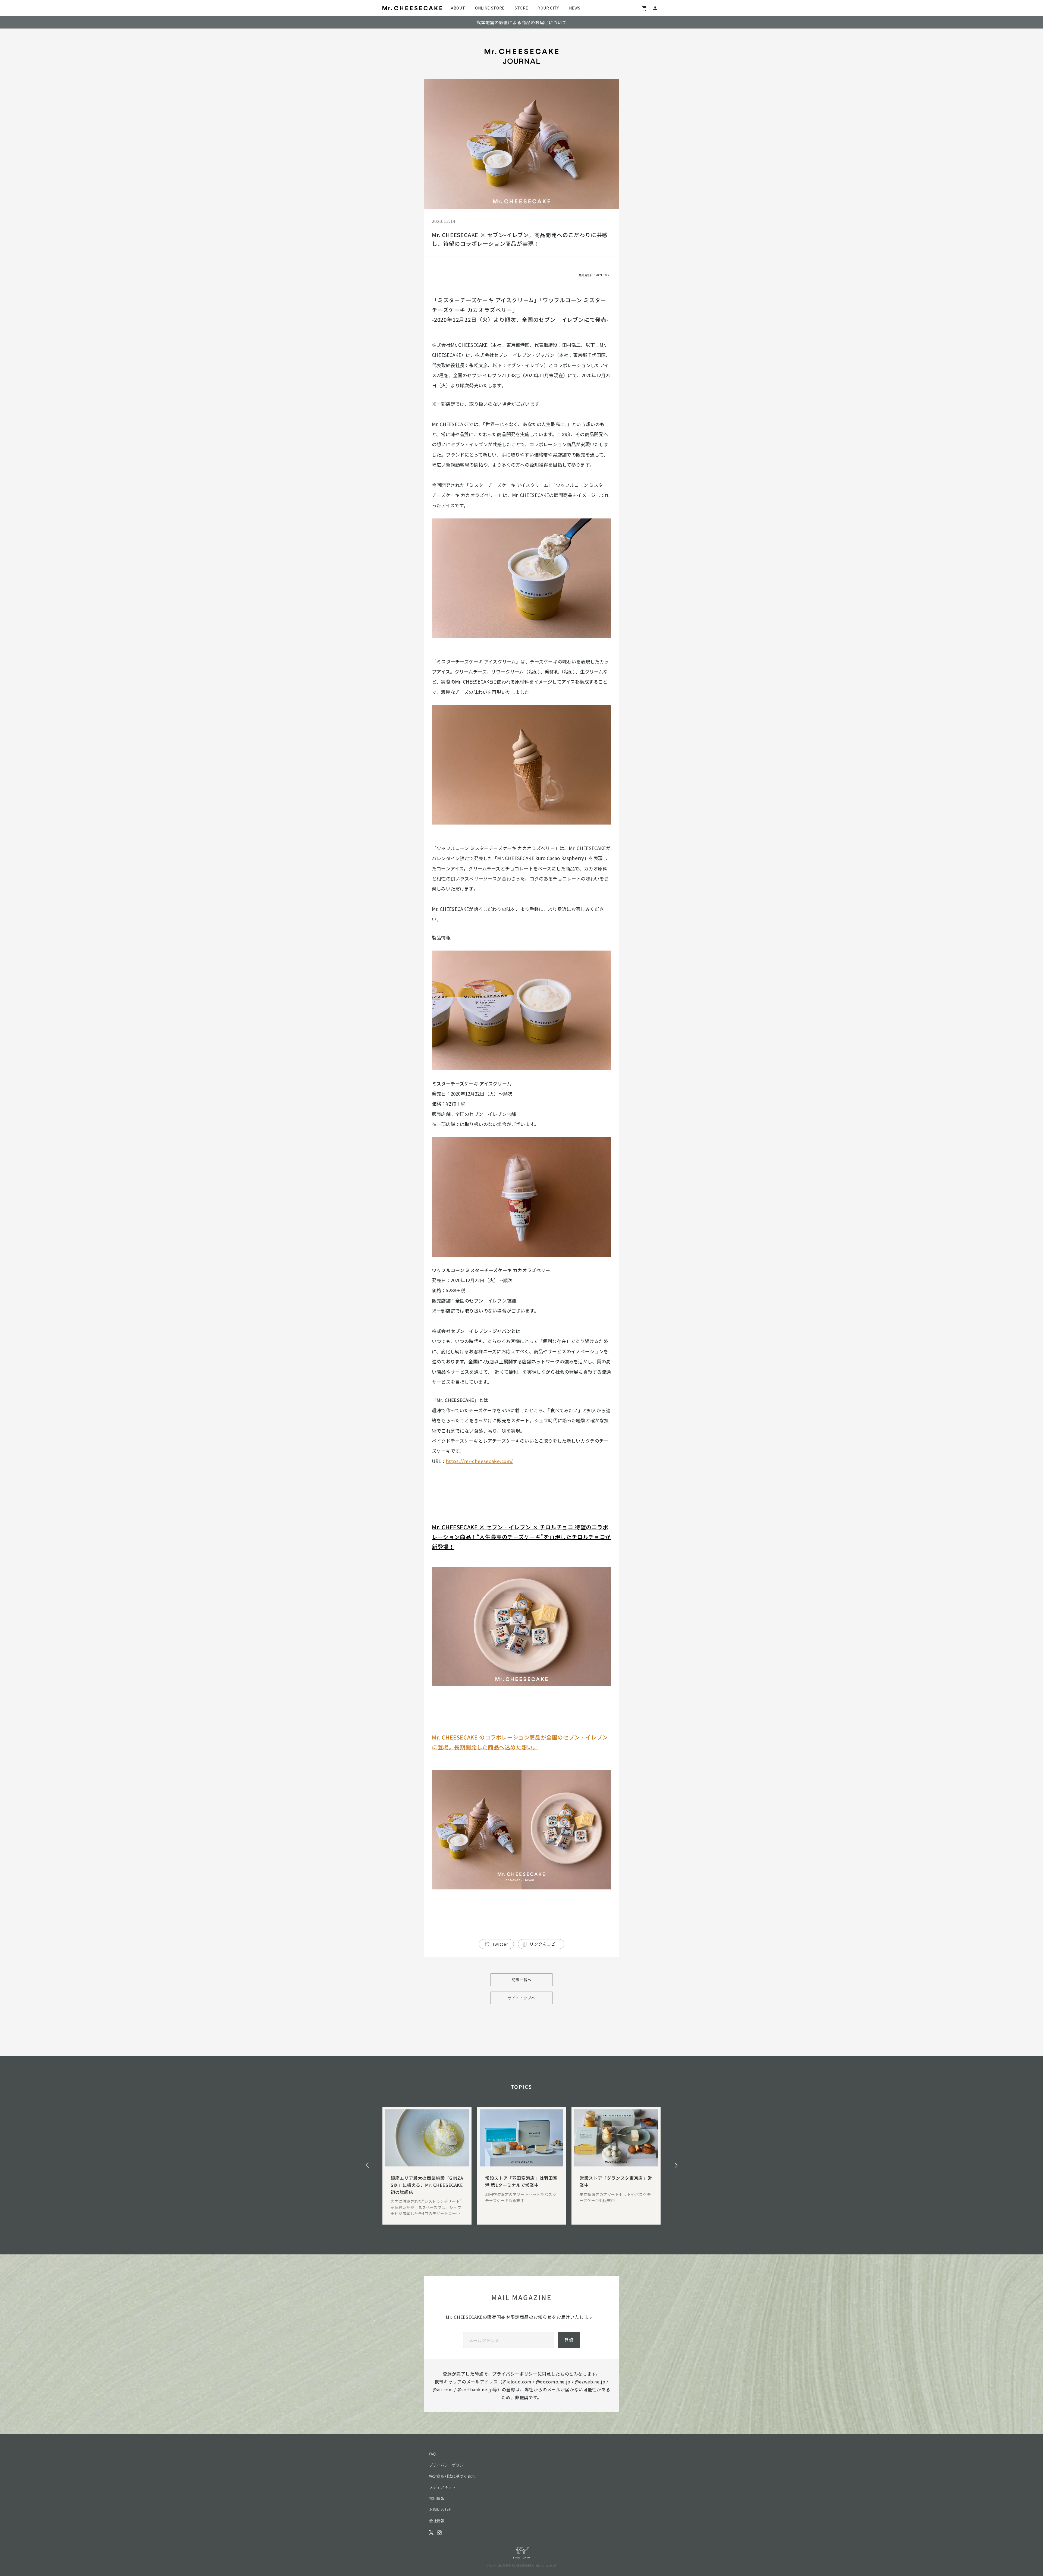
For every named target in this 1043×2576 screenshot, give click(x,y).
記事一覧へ (522, 1980)
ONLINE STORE (490, 8)
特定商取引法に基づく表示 (452, 2476)
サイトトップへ (521, 1998)
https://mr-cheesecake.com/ (480, 1461)
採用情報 (437, 2498)
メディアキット (442, 2487)
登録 (569, 2340)
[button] (367, 2165)
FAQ (432, 2454)
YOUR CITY (549, 8)
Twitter (500, 1944)
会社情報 (437, 2521)
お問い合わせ (441, 2509)
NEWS (575, 8)
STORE (521, 8)
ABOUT (458, 8)
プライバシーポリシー (515, 2374)
